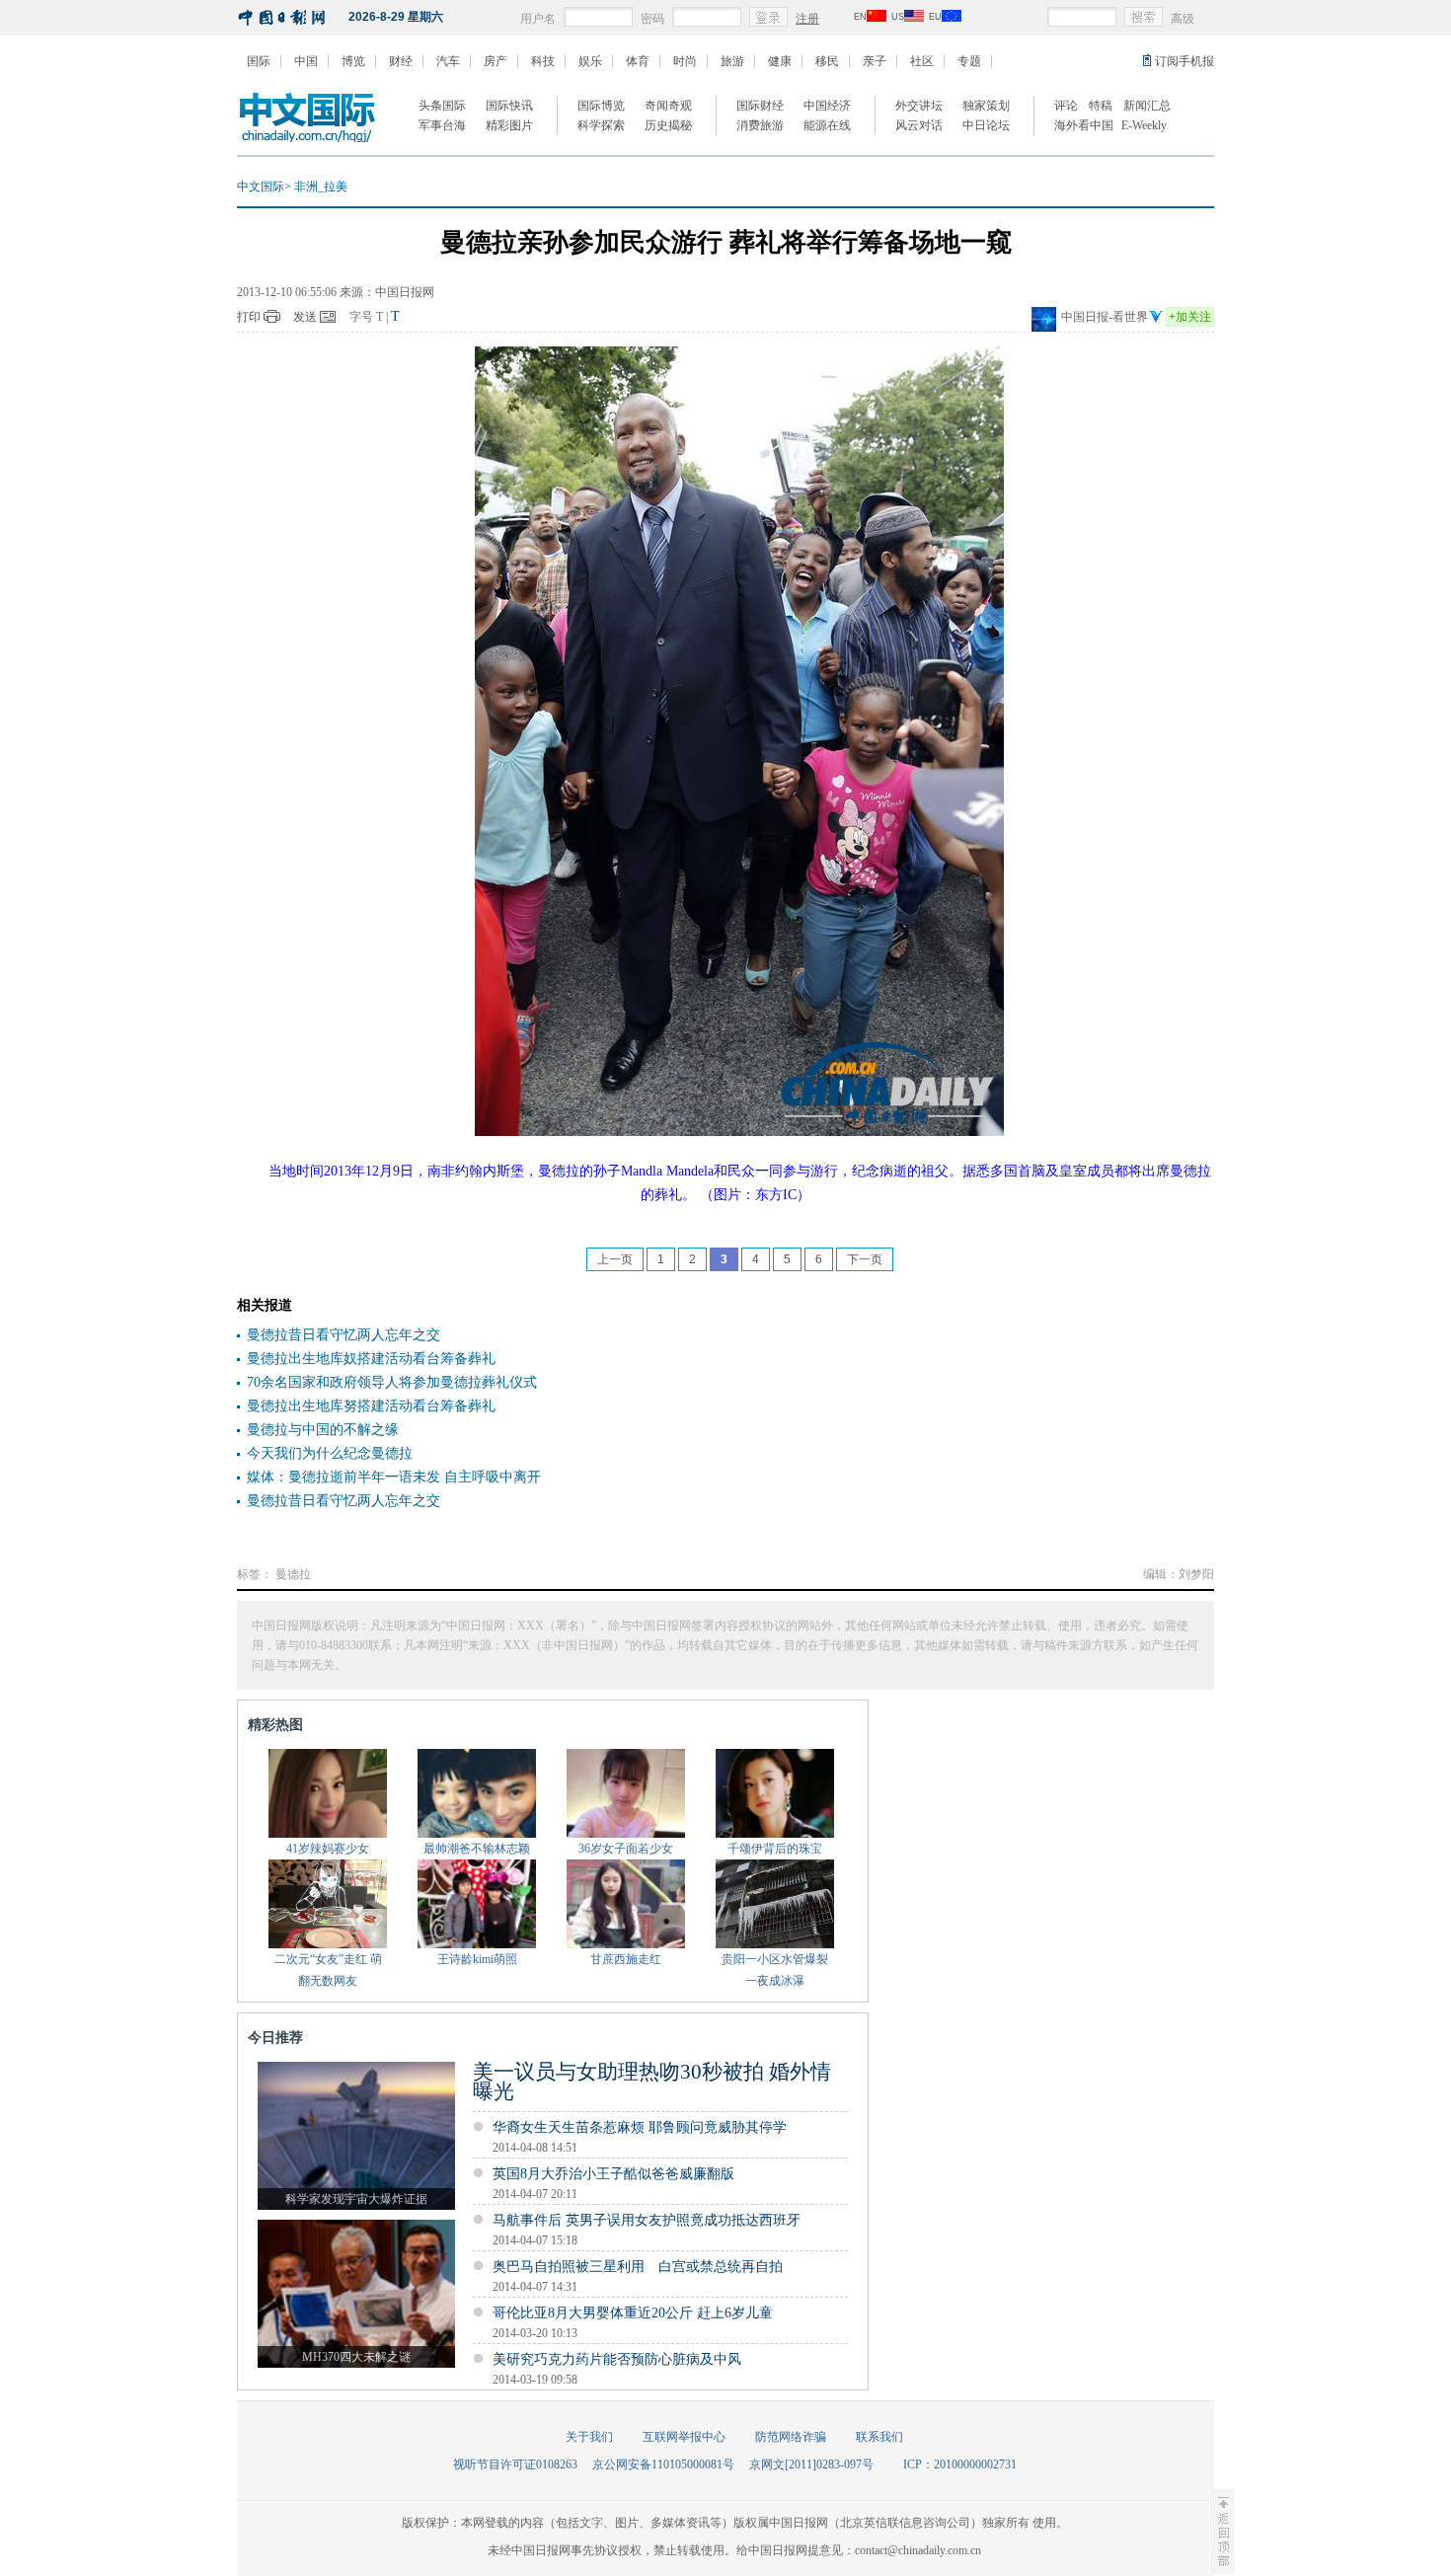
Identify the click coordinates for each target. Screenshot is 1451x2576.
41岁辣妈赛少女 (328, 1849)
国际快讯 (509, 106)
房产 (496, 61)
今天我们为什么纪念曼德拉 (330, 1453)
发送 (305, 317)
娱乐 (590, 61)
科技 (543, 61)
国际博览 (601, 106)
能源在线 (827, 125)
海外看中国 (1084, 125)
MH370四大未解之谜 (356, 2357)
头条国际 (442, 106)
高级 (1183, 19)
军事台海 (442, 125)
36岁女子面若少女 (626, 1849)
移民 (827, 61)
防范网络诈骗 (791, 2437)
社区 (922, 61)
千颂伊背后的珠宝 (775, 1849)
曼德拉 (293, 1574)
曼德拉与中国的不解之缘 (323, 1430)
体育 (638, 61)
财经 (401, 61)
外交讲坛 (919, 106)
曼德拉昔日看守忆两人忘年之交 (344, 1335)
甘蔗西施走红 (626, 1959)
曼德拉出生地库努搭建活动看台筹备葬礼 (371, 1406)
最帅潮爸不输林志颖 (477, 1849)
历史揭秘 (668, 125)
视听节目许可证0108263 (515, 2464)
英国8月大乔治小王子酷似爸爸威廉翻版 (613, 2174)
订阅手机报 (1184, 61)
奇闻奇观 (668, 106)
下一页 (865, 1259)
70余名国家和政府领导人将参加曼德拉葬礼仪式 (392, 1382)
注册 (807, 19)
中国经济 (827, 106)
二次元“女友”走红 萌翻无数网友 (328, 1970)
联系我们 (879, 2437)
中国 (306, 61)
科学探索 (601, 125)
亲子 (875, 61)
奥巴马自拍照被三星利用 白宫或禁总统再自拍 (638, 2267)
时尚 (685, 61)
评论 (1066, 106)
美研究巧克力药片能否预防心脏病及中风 (617, 2359)
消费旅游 (760, 125)
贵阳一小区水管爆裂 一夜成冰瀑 (775, 1970)
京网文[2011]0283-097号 (811, 2464)
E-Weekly (1144, 125)
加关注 (1190, 317)
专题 (969, 61)
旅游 (732, 61)
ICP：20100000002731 (960, 2464)
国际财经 (760, 106)
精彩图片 (509, 125)
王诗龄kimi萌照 (477, 1959)
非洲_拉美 (321, 187)
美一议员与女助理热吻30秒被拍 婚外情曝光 (652, 2082)
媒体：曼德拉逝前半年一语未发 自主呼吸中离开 (394, 1477)
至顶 (1222, 2532)
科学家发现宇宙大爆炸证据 (356, 2199)
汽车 (448, 61)
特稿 (1101, 106)
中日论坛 (986, 125)
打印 (249, 317)
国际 (259, 61)
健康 (780, 61)
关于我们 (589, 2437)
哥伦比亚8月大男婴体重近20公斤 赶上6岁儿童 (633, 2313)
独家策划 (986, 106)
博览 (353, 61)
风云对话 (919, 125)
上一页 (615, 1259)
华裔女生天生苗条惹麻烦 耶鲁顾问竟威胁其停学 (640, 2127)
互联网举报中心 (684, 2437)
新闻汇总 (1147, 106)
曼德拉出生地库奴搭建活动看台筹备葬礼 (371, 1359)
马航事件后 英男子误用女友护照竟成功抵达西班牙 (647, 2220)
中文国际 (261, 187)
